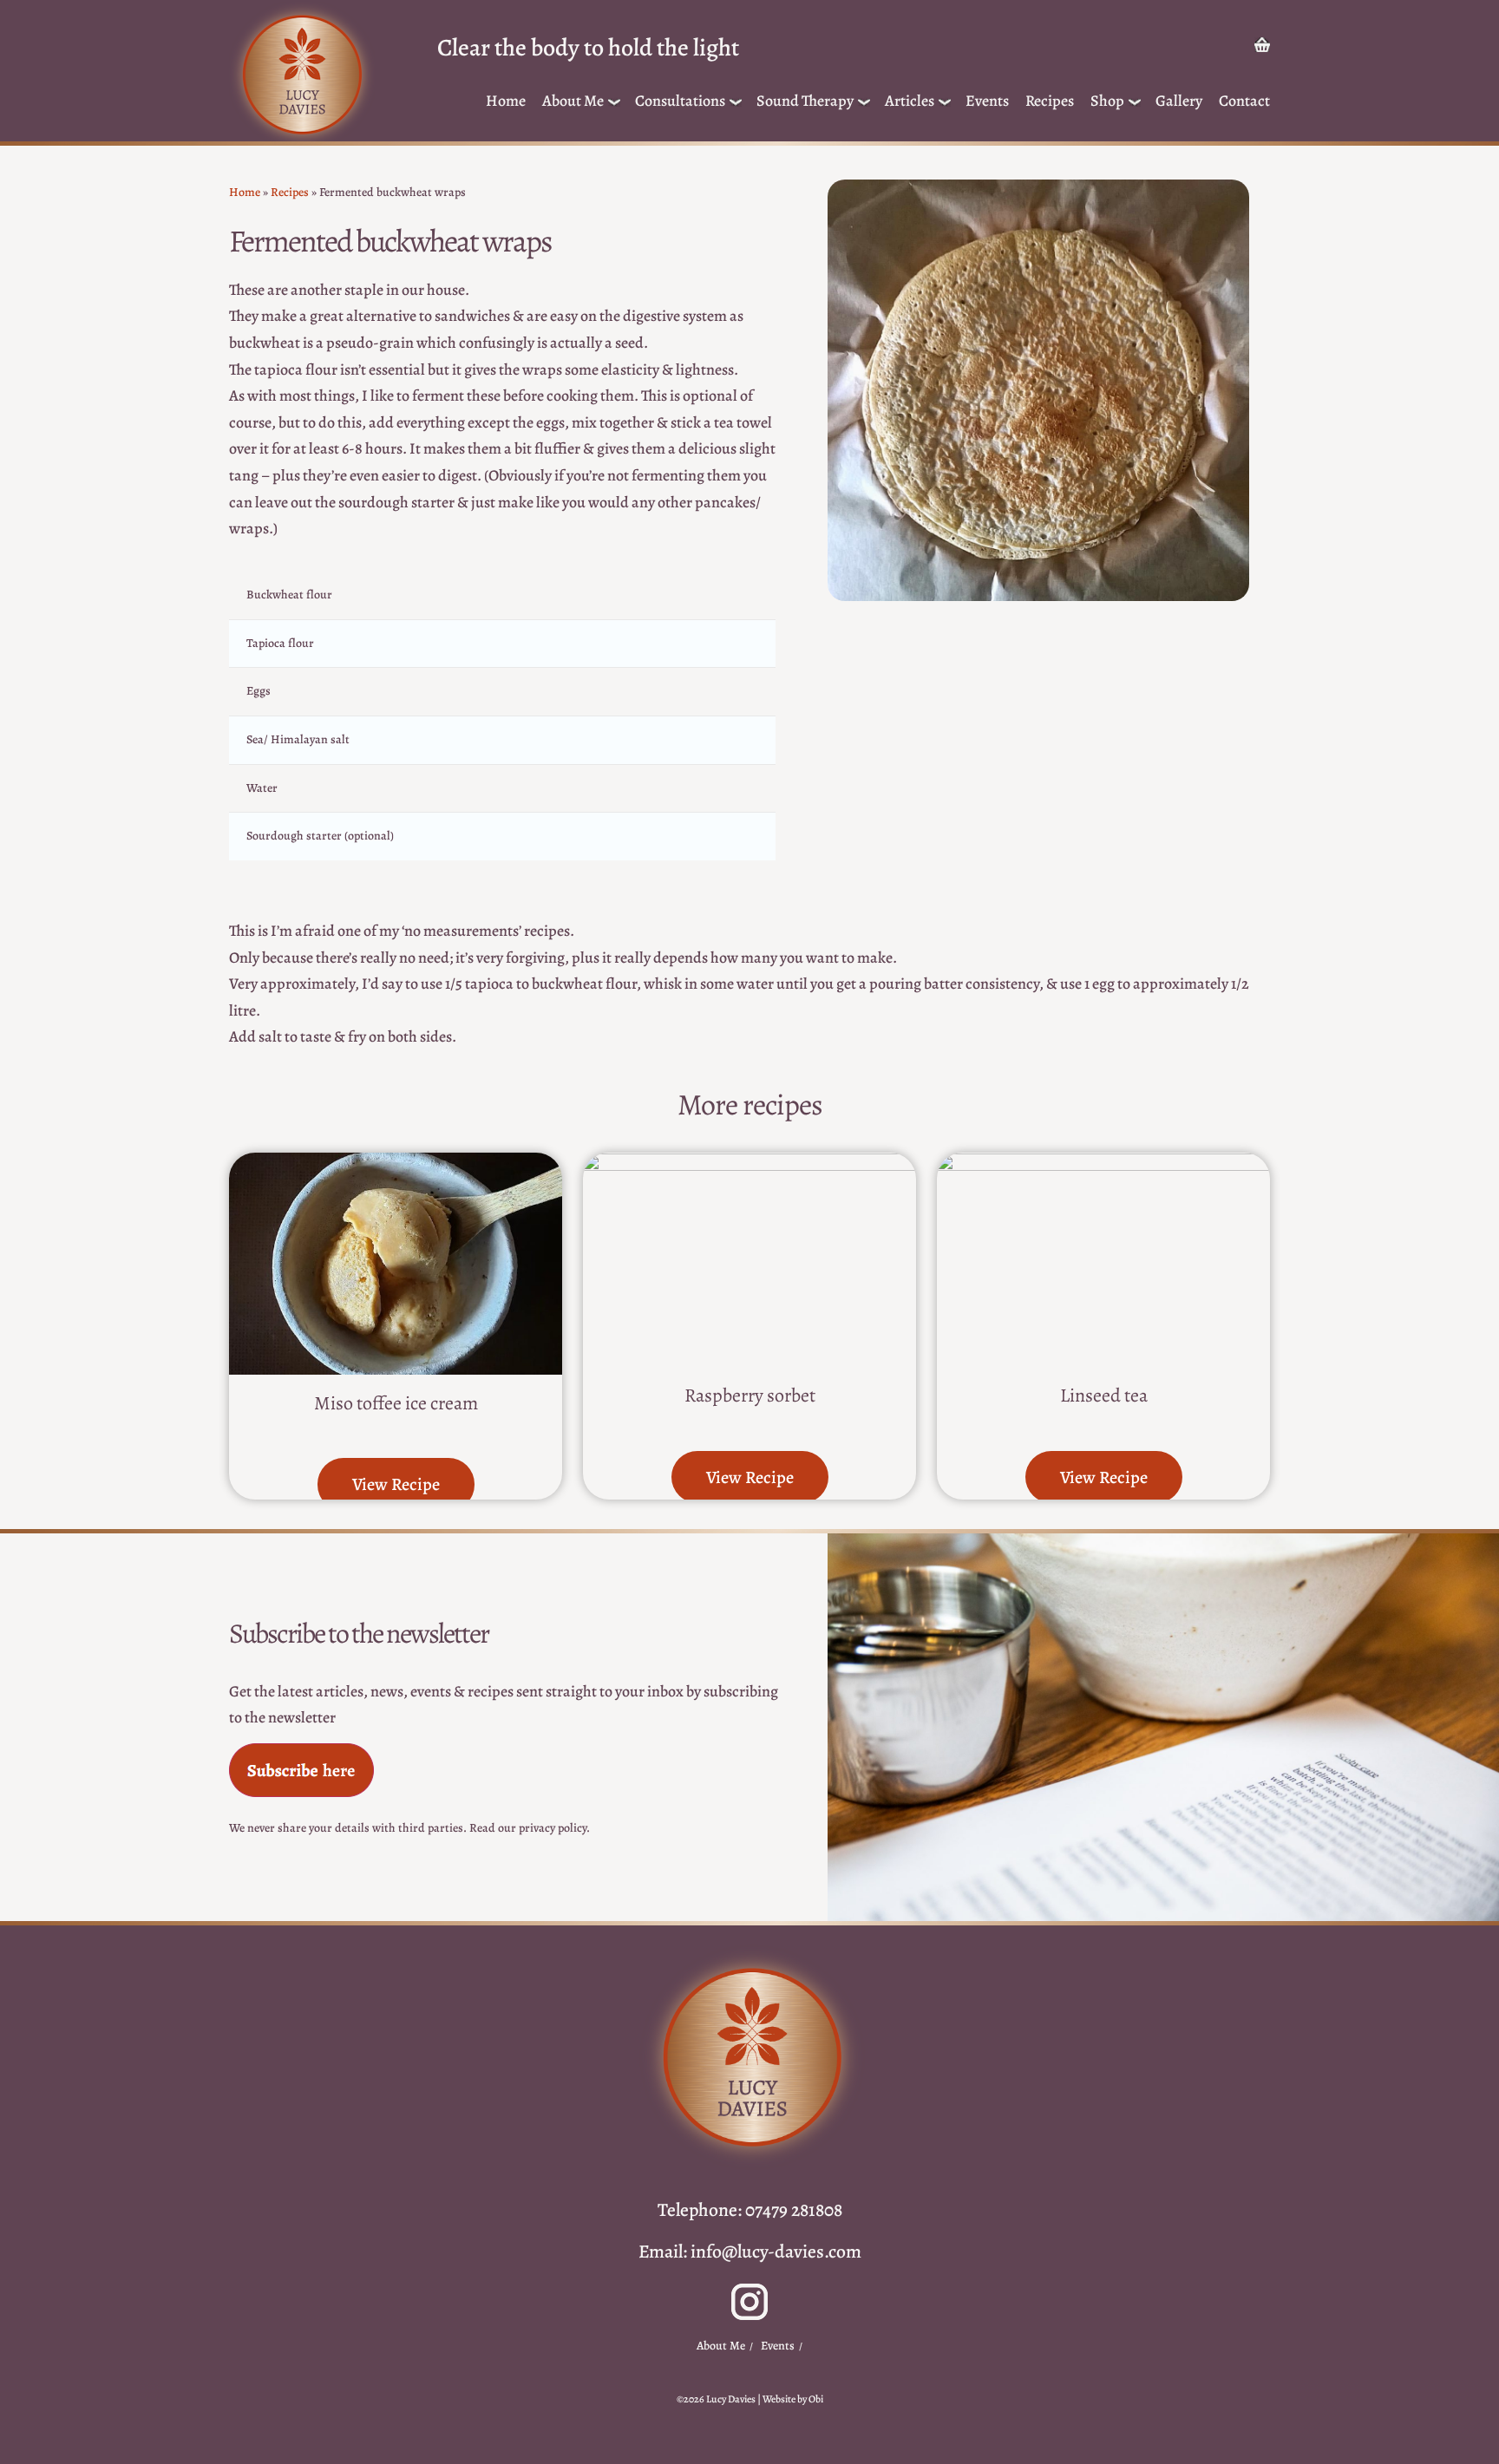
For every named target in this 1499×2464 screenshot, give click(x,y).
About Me (573, 101)
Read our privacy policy (528, 1828)
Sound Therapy (805, 101)
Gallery (1179, 101)
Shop (1107, 101)
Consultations (680, 101)
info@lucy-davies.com (776, 2251)
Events (987, 101)
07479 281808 (794, 2209)
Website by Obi (793, 2399)
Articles (910, 101)
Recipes (1050, 101)
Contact (1244, 101)
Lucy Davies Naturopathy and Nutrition (302, 75)
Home (506, 101)
